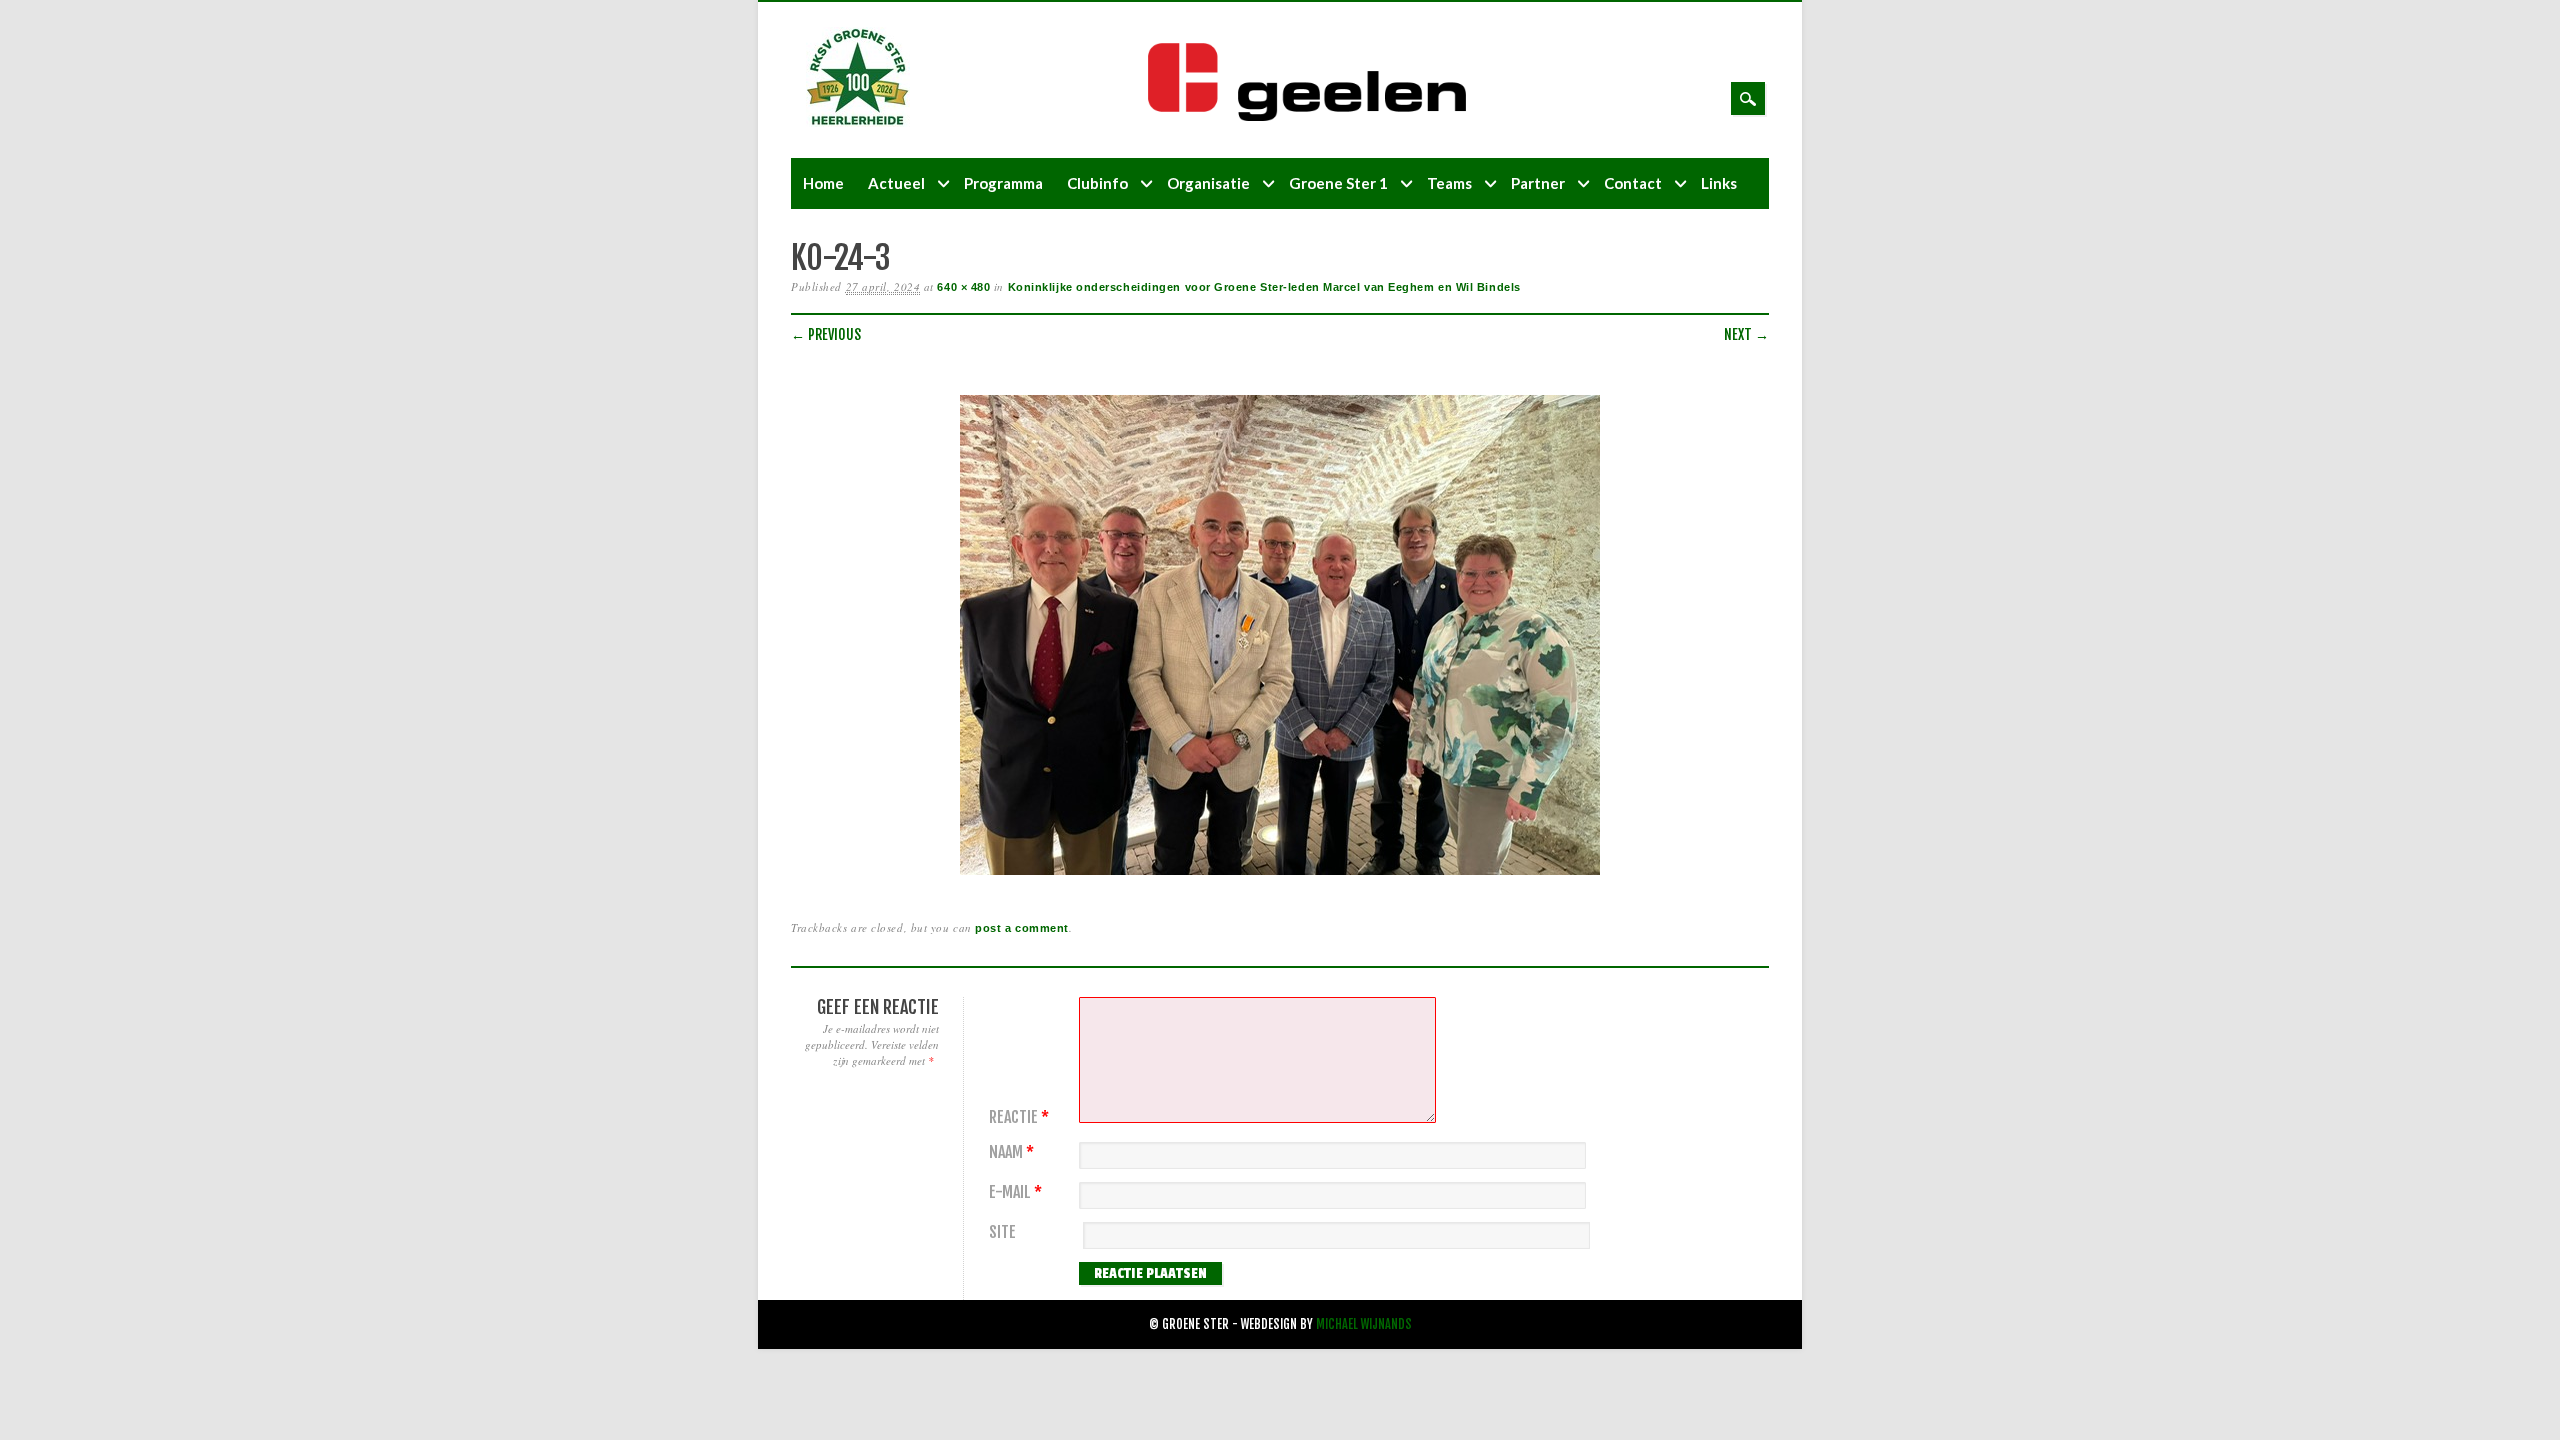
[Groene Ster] (858, 122)
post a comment (1022, 928)
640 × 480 (963, 287)
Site (1002, 1232)
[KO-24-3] (1280, 875)
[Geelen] (1323, 116)
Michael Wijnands (1364, 1324)
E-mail (1015, 1192)
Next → (1746, 334)
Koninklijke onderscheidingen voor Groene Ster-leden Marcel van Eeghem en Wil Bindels (1264, 287)
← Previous (826, 334)
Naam (1011, 1152)
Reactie (1019, 1117)
